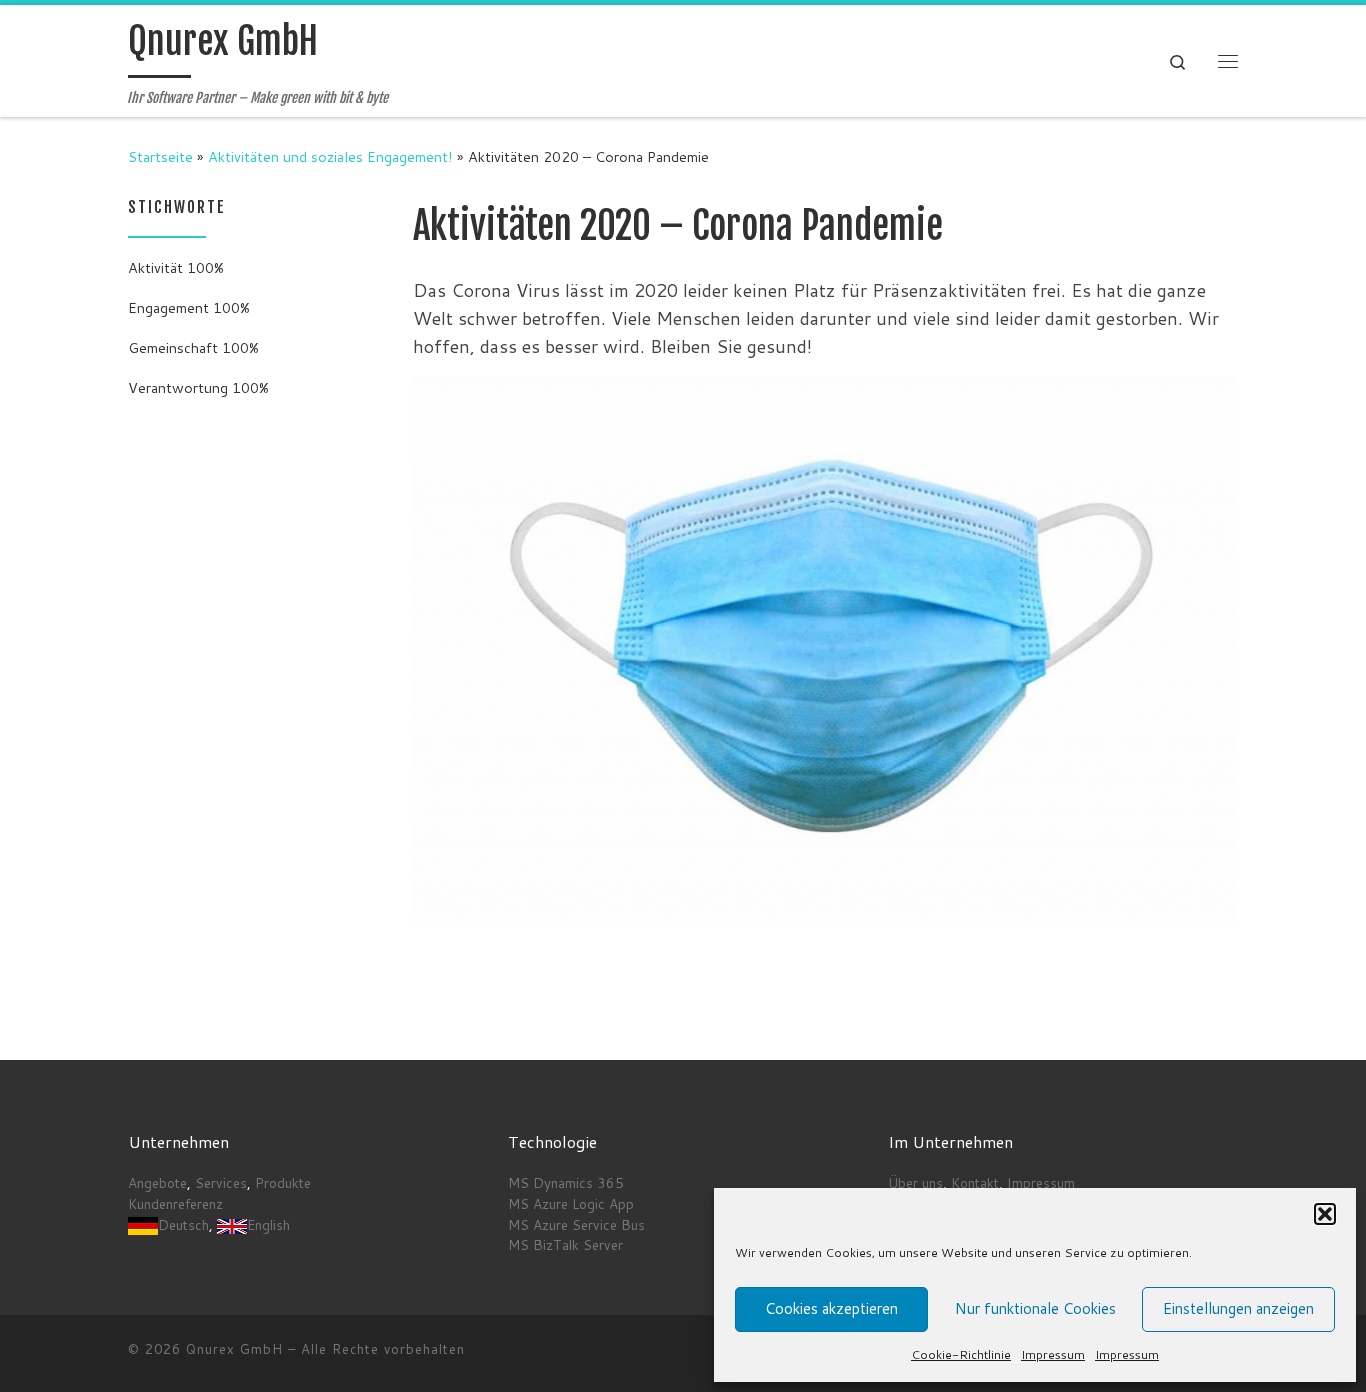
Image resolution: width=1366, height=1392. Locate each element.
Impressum (1053, 1354)
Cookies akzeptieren (831, 1308)
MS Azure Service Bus (576, 1224)
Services (221, 1182)
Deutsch (183, 1224)
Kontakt (975, 1182)
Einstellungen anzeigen (1238, 1308)
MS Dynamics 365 (566, 1182)
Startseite (160, 156)
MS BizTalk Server (565, 1244)
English (268, 1224)
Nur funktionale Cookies (1035, 1308)
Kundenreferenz (175, 1203)
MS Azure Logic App (571, 1203)
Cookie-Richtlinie (961, 1354)
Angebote (157, 1182)
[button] (1325, 1214)
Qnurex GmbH (234, 1349)
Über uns (915, 1182)
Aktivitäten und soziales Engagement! (330, 156)
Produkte (283, 1182)
